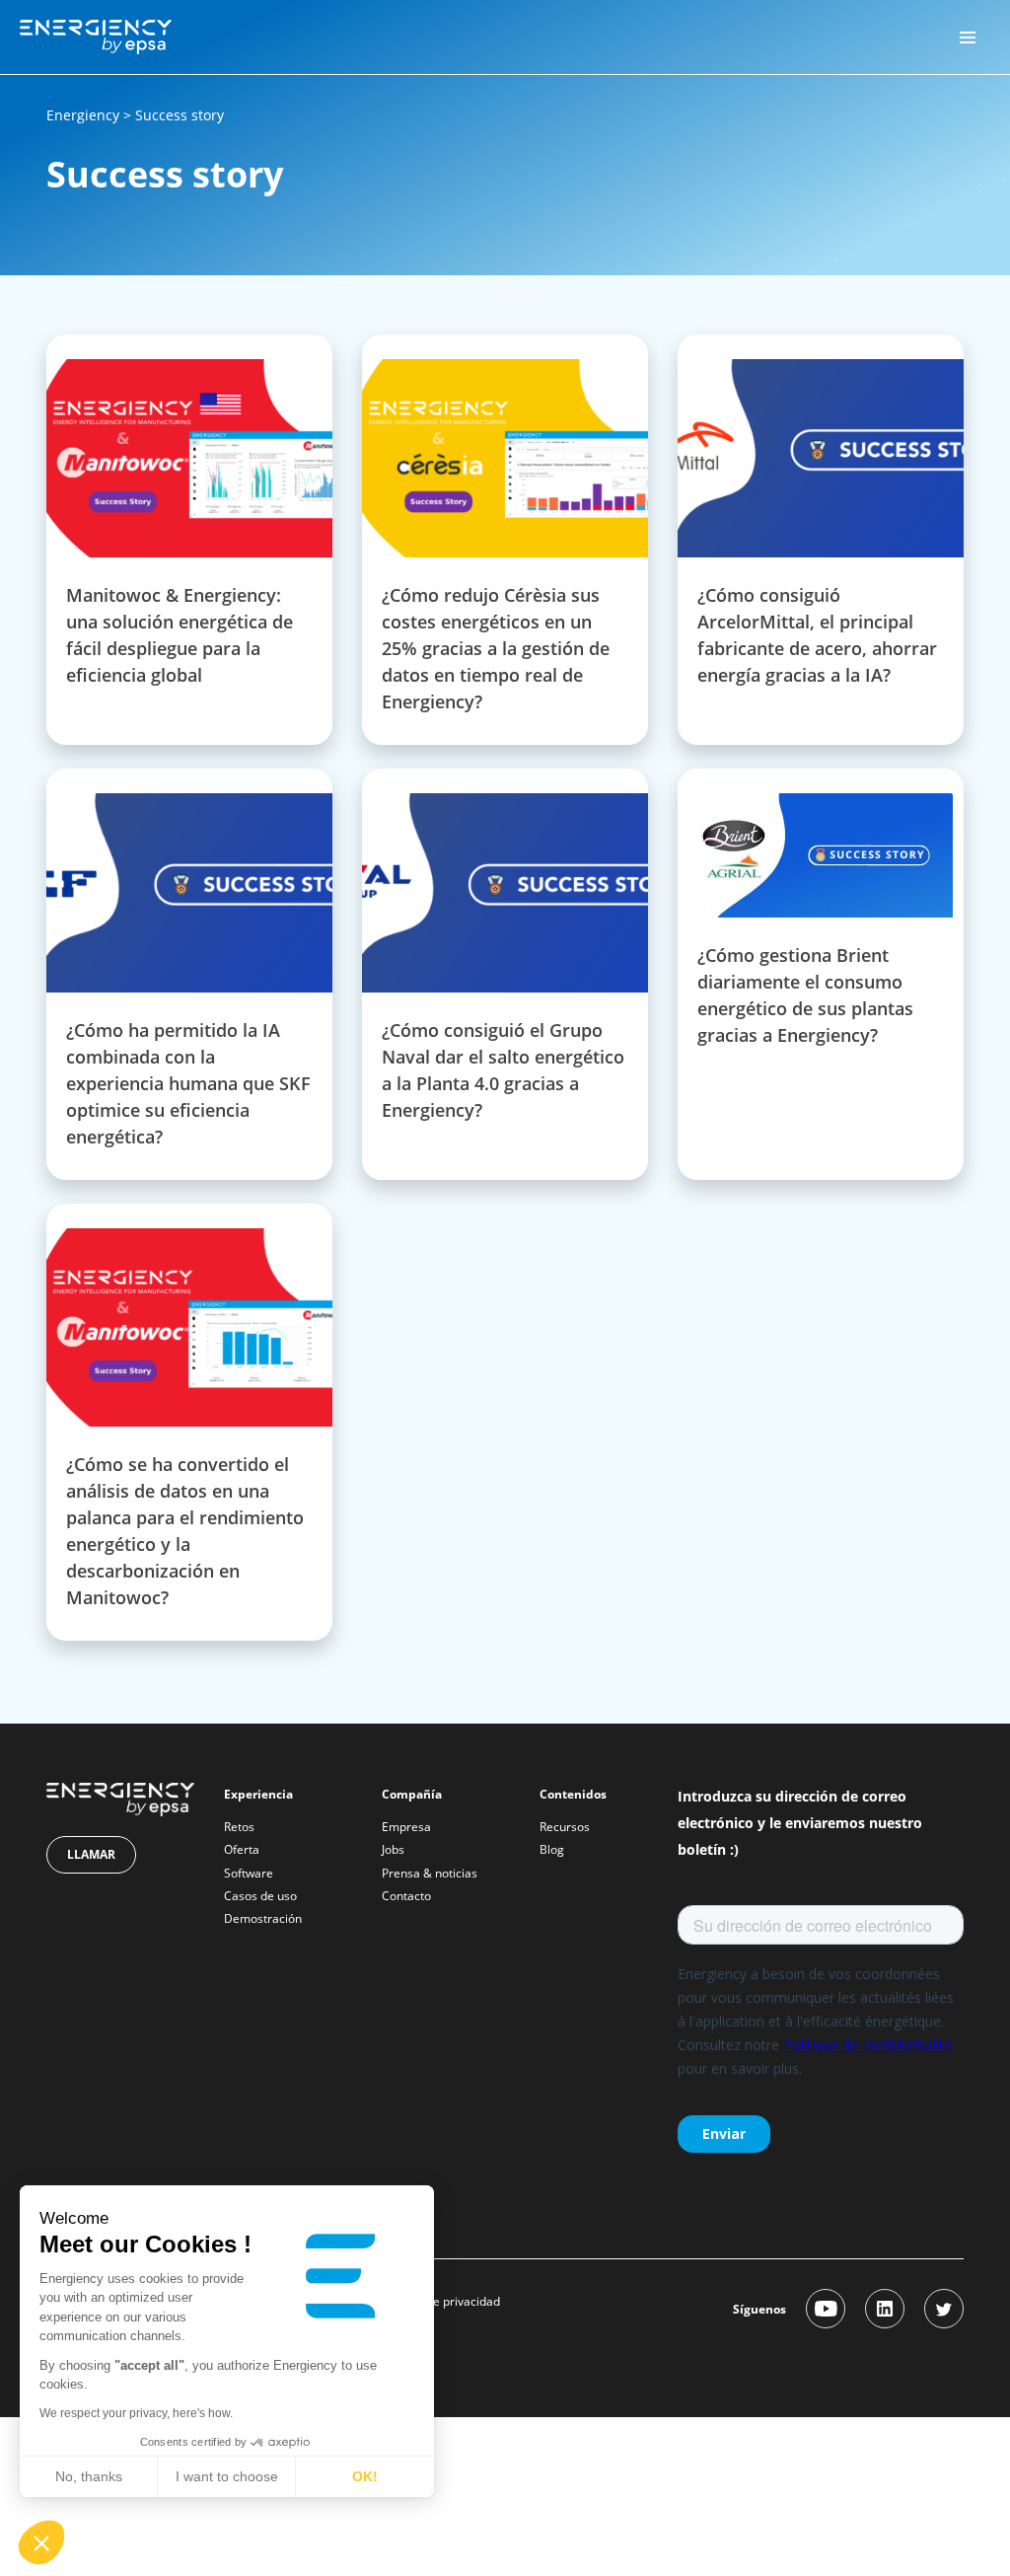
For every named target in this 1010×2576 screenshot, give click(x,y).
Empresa (406, 1827)
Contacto (406, 1896)
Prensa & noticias (430, 1873)
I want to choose (227, 2476)
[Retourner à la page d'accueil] (96, 35)
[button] (41, 2542)
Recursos (565, 1827)
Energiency (83, 115)
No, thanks (89, 2476)
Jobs (393, 1849)
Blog (552, 1849)
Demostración (263, 1918)
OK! (365, 2476)
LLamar (91, 1854)
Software (249, 1873)
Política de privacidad (442, 2301)
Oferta (242, 1849)
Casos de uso (260, 1896)
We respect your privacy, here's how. (136, 2413)
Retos (239, 1827)
